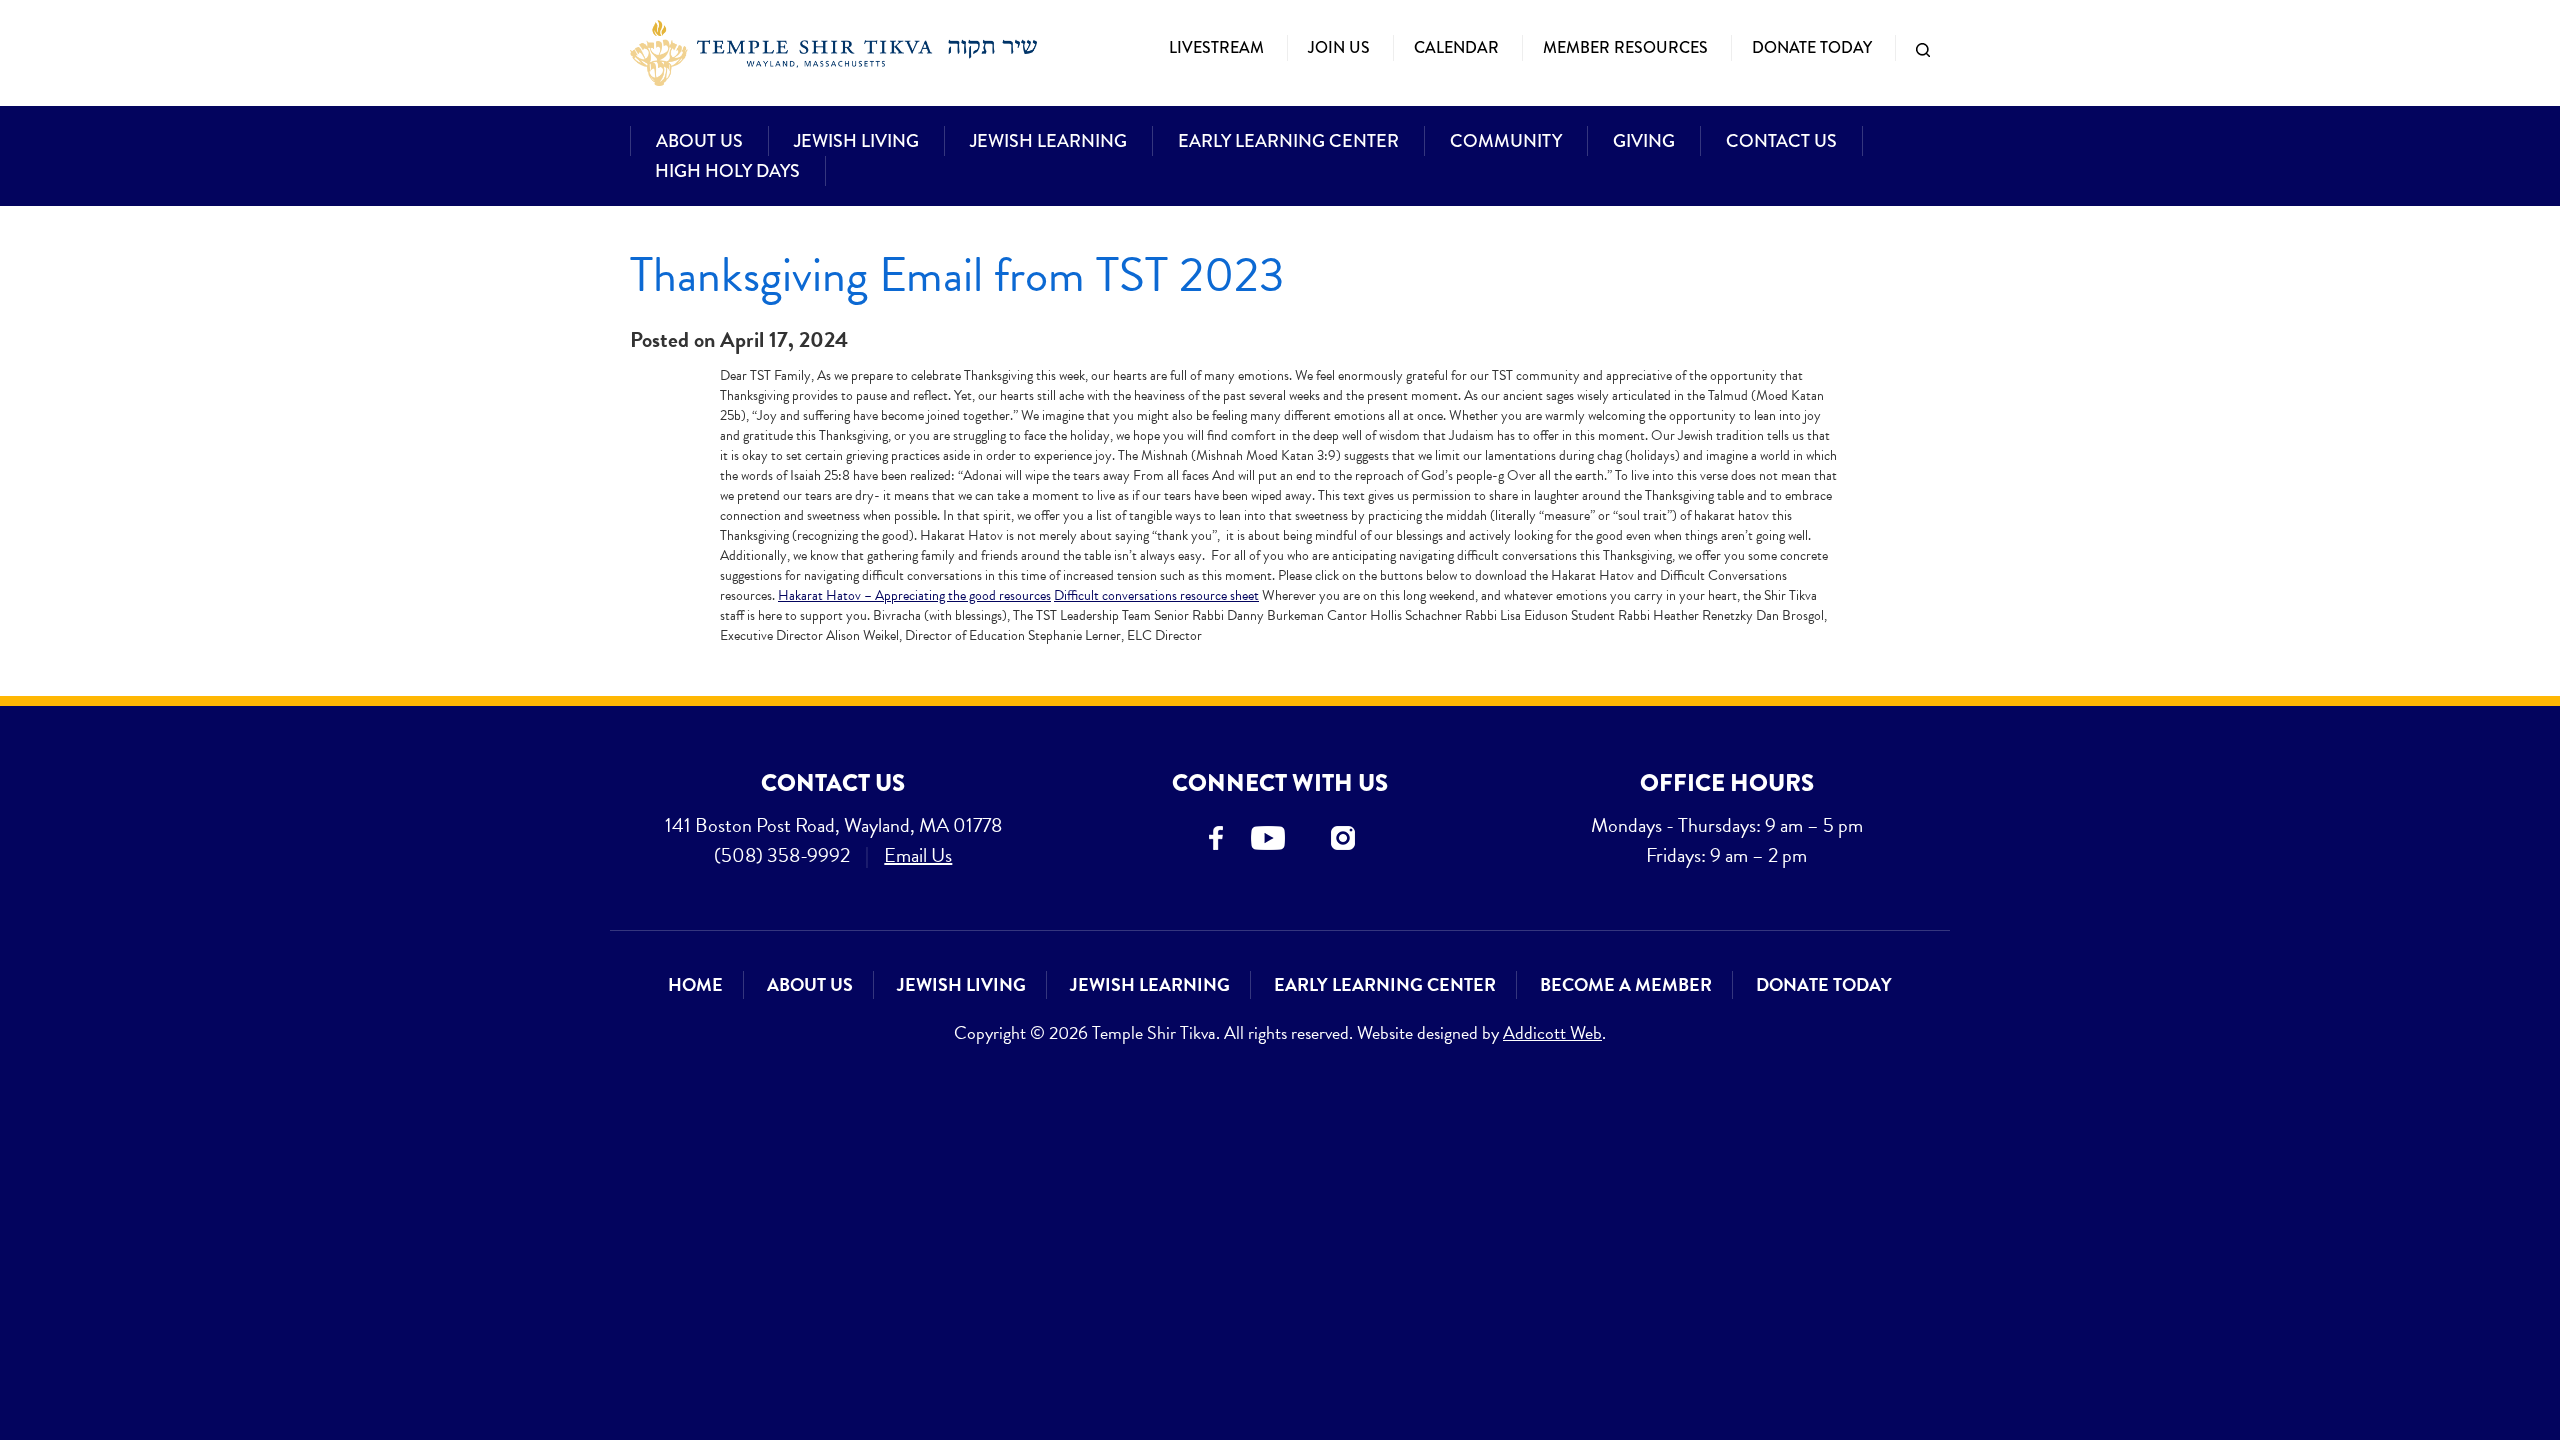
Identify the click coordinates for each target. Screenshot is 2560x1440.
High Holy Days (727, 171)
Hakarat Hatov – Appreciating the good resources (914, 595)
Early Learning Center (1288, 141)
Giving (1644, 141)
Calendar (1456, 47)
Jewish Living (856, 141)
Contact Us (1781, 141)
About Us (699, 141)
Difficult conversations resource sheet (1156, 595)
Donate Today (1812, 47)
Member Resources (1625, 47)
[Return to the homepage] (833, 53)
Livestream (1216, 47)
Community (1506, 141)
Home (695, 984)
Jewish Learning (1048, 141)
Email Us (918, 855)
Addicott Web (1552, 1032)
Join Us (1339, 47)
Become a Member (1626, 984)
